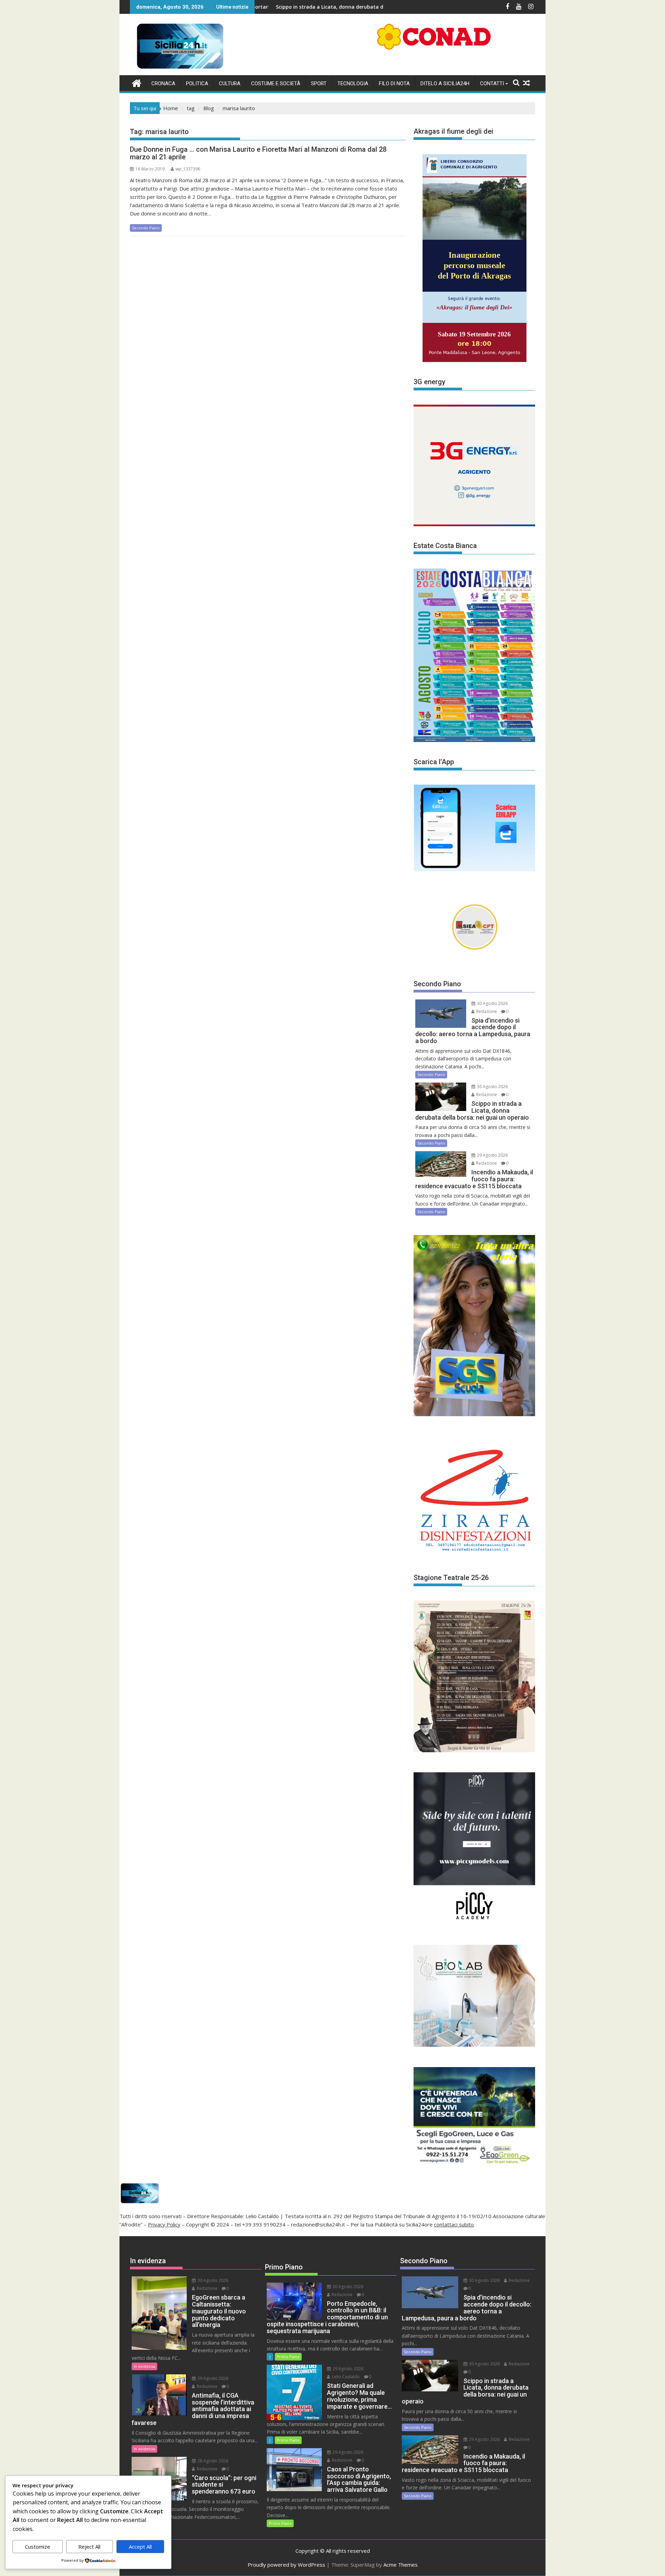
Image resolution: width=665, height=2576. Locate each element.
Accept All (140, 2547)
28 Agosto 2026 (212, 2461)
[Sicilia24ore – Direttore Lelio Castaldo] (137, 82)
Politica (197, 83)
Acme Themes (401, 2565)
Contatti (492, 83)
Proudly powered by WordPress (286, 2565)
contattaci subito (454, 2224)
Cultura (230, 83)
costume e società (276, 83)
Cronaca (163, 83)
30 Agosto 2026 (492, 1003)
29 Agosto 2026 (492, 1155)
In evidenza (144, 2366)
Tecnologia (353, 83)
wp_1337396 (188, 169)
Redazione (486, 1011)
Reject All (89, 2547)
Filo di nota (394, 83)
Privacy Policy (164, 2224)
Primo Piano (288, 2357)
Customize (38, 2547)
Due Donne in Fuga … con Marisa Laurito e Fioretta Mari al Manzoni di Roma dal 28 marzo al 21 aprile (258, 153)
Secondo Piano (146, 228)
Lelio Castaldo (345, 2377)
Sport (319, 83)
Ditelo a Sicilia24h (445, 83)
